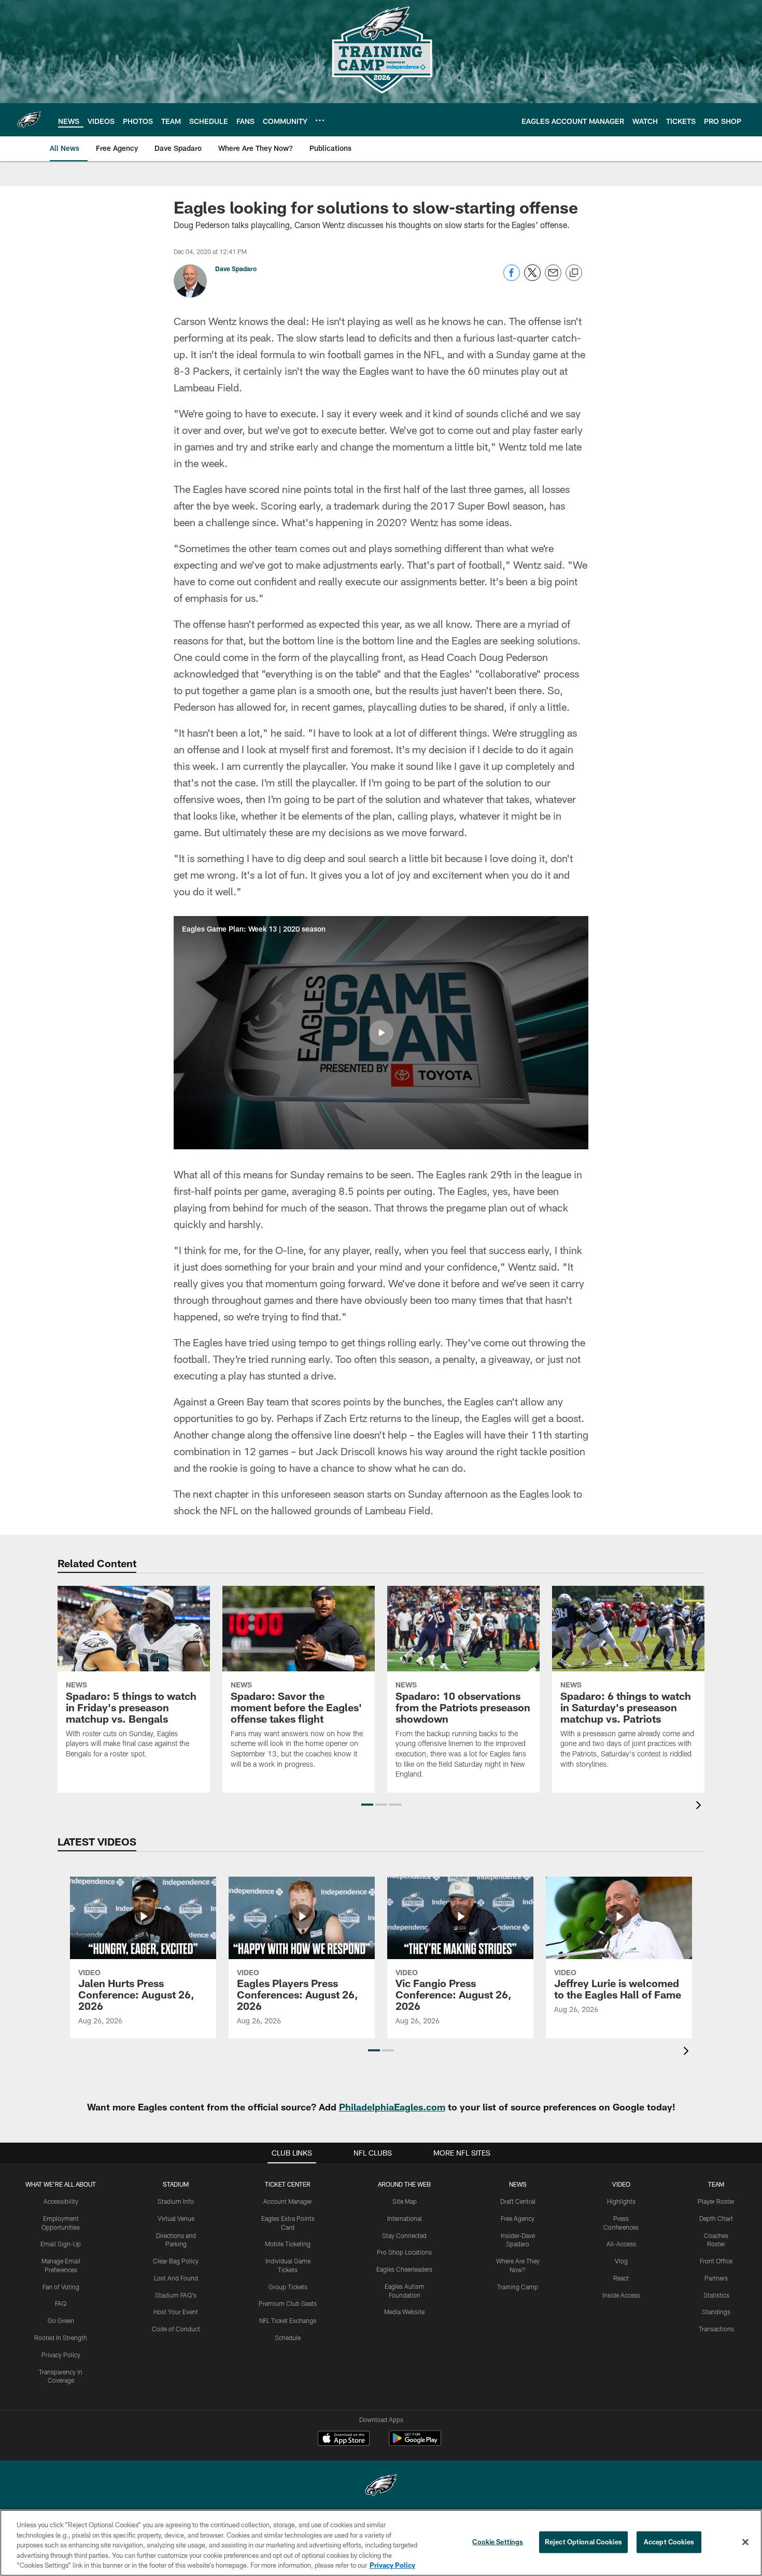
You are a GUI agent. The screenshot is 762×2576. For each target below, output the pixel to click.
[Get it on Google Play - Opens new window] (415, 2444)
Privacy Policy (61, 2355)
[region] (381, 2543)
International (405, 2218)
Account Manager (288, 2201)
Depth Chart (716, 2218)
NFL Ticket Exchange (288, 2320)
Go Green (61, 2320)
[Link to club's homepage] (29, 120)
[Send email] (553, 278)
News (518, 2184)
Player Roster (716, 2201)
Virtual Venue (176, 2218)
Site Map (405, 2201)
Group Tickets (288, 2287)
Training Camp (518, 2287)
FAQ (61, 2303)
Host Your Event (176, 2312)
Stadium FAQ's (176, 2295)
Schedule (288, 2338)
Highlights (621, 2201)
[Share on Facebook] (512, 278)
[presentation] (700, 1806)
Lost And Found (176, 2278)
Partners (716, 2278)
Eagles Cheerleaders (404, 2269)
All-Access (621, 2244)
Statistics (716, 2295)
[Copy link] (574, 273)
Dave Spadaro (236, 269)
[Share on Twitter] (532, 278)
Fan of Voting (61, 2287)
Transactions (716, 2329)
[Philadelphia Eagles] (381, 2487)
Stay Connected (404, 2235)
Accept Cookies (669, 2542)
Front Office (716, 2261)
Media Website (404, 2312)
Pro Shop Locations (404, 2252)
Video (621, 2184)
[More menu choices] (320, 120)
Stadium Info (176, 2201)
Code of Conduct (176, 2329)
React (621, 2278)
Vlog (621, 2261)
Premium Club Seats (288, 2303)
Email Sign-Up (61, 2244)
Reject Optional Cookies (583, 2542)
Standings (716, 2312)
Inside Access (621, 2295)
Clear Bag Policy (176, 2261)
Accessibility (61, 2201)
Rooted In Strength (61, 2338)
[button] (381, 1033)
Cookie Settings (498, 2542)
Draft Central (518, 2201)
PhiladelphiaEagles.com (392, 2107)
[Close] (745, 2542)
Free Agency (518, 2218)
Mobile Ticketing (288, 2244)
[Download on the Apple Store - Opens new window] (344, 2440)
